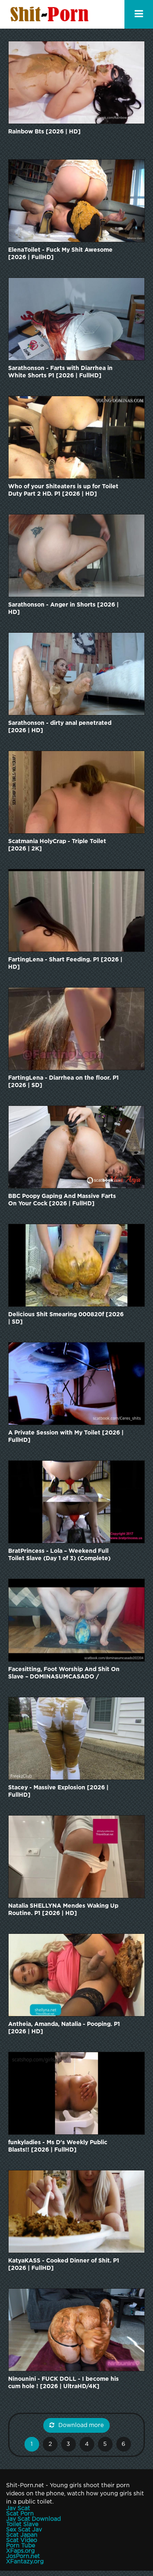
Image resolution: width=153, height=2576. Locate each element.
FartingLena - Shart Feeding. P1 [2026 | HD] (65, 963)
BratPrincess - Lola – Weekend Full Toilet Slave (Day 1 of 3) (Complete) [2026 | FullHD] (59, 1555)
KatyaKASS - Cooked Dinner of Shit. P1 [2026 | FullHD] (64, 2265)
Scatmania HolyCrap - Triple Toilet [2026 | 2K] (57, 845)
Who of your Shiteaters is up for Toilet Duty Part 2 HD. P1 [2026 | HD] (63, 490)
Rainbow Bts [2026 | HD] (44, 132)
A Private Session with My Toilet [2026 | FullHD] (66, 1437)
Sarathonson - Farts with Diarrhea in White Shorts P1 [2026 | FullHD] (60, 372)
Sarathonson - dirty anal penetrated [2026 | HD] (60, 727)
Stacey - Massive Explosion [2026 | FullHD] (58, 1791)
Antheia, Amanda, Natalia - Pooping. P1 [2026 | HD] (64, 2028)
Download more (81, 2425)
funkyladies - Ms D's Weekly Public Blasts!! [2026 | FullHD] (58, 2146)
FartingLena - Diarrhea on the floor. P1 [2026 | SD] (63, 1082)
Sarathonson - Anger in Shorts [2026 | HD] (63, 609)
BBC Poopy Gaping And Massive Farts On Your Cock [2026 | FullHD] (62, 1200)
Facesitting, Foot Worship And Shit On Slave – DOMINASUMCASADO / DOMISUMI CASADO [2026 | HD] (64, 1674)
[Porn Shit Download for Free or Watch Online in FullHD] (51, 14)
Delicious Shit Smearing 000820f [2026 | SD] (66, 1318)
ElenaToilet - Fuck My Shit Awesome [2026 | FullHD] (60, 254)
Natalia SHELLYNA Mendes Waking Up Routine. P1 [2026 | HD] (63, 1910)
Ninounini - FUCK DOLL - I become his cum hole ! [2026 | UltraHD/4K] (63, 2383)
